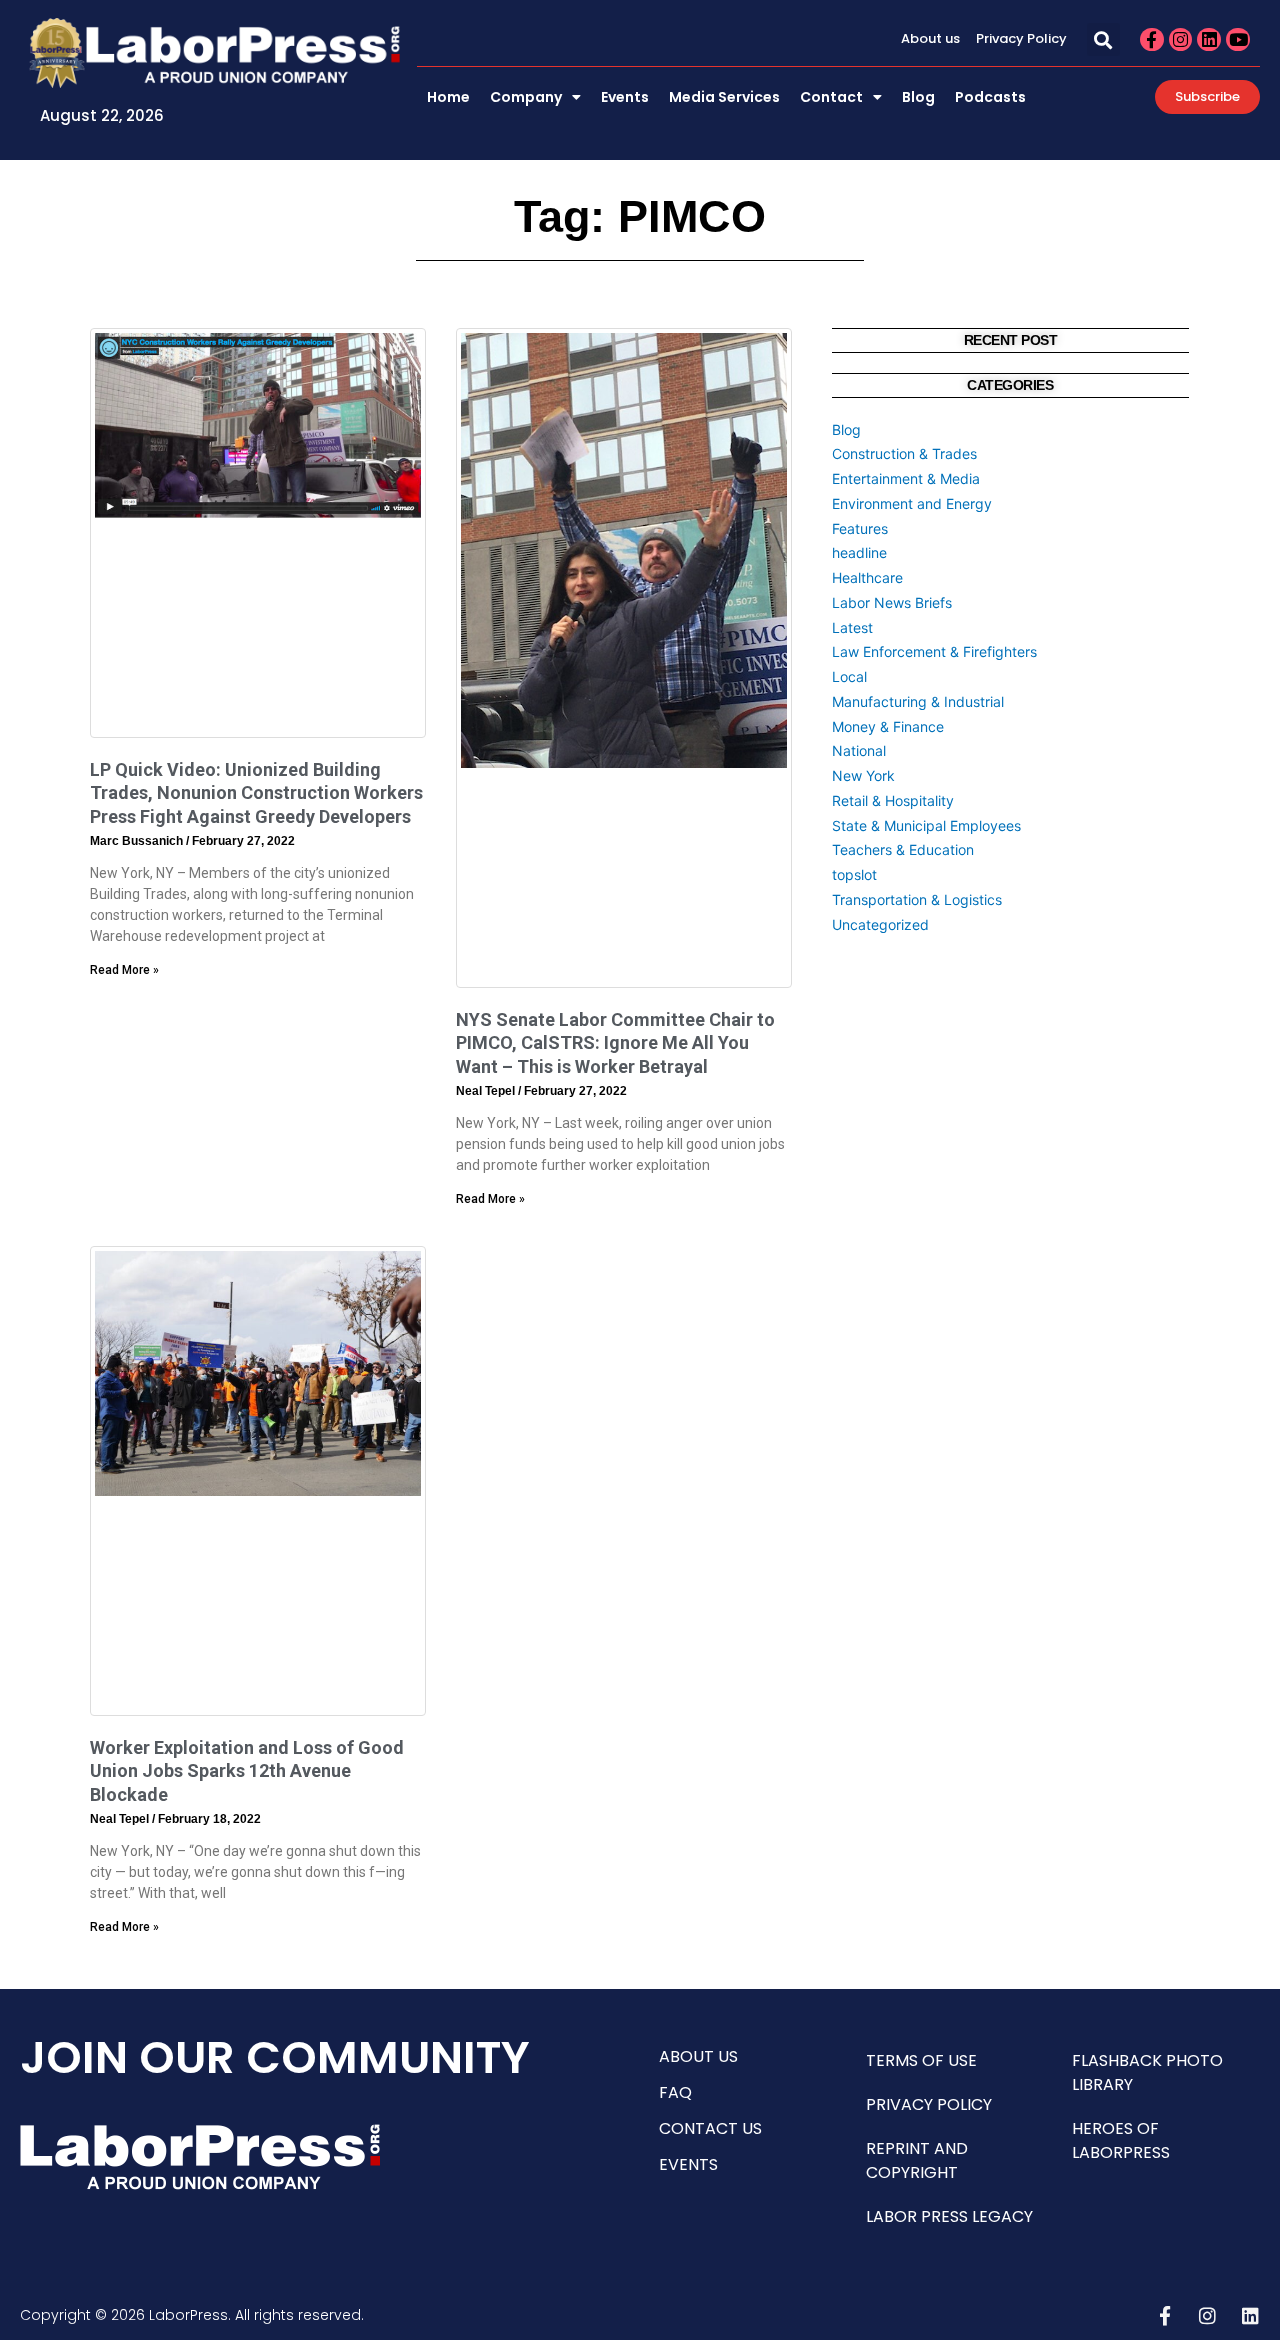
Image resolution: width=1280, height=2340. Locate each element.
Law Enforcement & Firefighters (934, 651)
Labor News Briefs (892, 602)
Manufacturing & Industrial (918, 701)
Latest (852, 627)
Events (625, 97)
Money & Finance (888, 726)
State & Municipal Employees (926, 825)
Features (860, 528)
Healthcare (867, 577)
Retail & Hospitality (893, 800)
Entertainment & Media (906, 478)
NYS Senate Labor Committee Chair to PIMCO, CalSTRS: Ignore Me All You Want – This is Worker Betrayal (615, 1043)
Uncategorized (880, 924)
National (859, 750)
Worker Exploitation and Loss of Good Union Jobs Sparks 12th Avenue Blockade (247, 1771)
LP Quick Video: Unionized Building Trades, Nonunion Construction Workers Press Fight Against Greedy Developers (256, 793)
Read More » (124, 970)
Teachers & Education (903, 849)
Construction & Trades (904, 453)
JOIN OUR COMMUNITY (275, 2057)
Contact (831, 97)
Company (526, 97)
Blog (918, 97)
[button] (1103, 39)
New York (863, 775)
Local (849, 676)
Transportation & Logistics (917, 899)
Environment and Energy (912, 503)
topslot (854, 874)
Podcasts (990, 97)
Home (448, 97)
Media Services (724, 97)
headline (859, 552)
